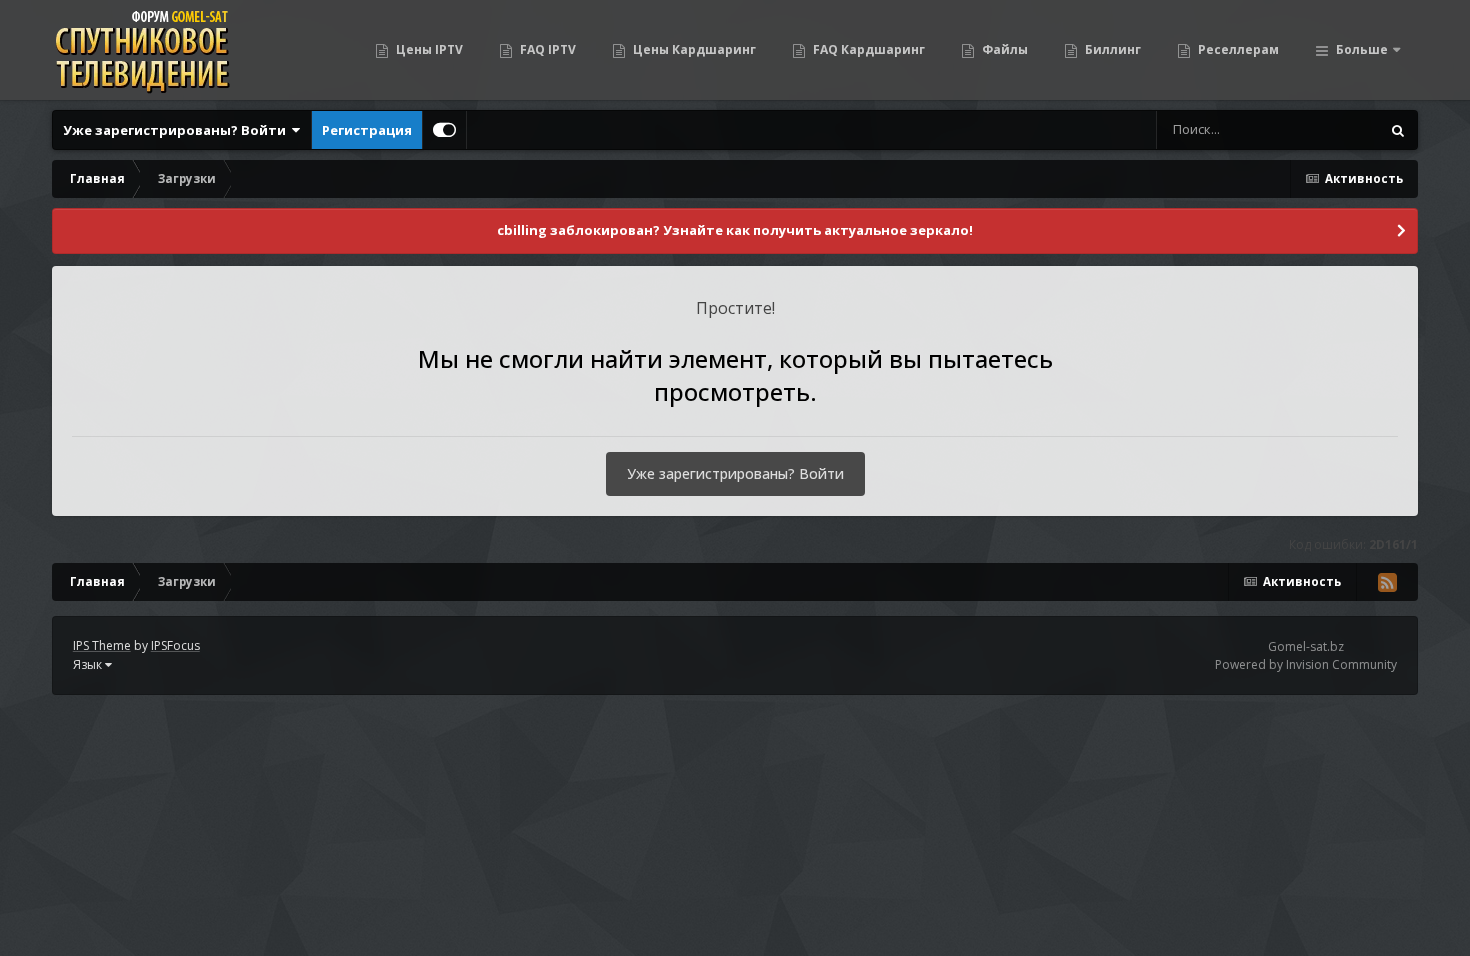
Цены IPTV (428, 49)
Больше (1362, 49)
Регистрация (367, 130)
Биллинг (1111, 49)
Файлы (1003, 49)
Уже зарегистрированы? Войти (177, 130)
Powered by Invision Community (1306, 664)
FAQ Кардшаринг (867, 49)
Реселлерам (1237, 49)
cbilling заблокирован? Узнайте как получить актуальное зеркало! (735, 230)
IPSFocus (175, 645)
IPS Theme (102, 645)
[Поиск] (1398, 130)
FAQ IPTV (546, 49)
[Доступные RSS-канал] (1387, 582)
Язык (89, 664)
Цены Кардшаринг (693, 49)
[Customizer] (444, 130)
